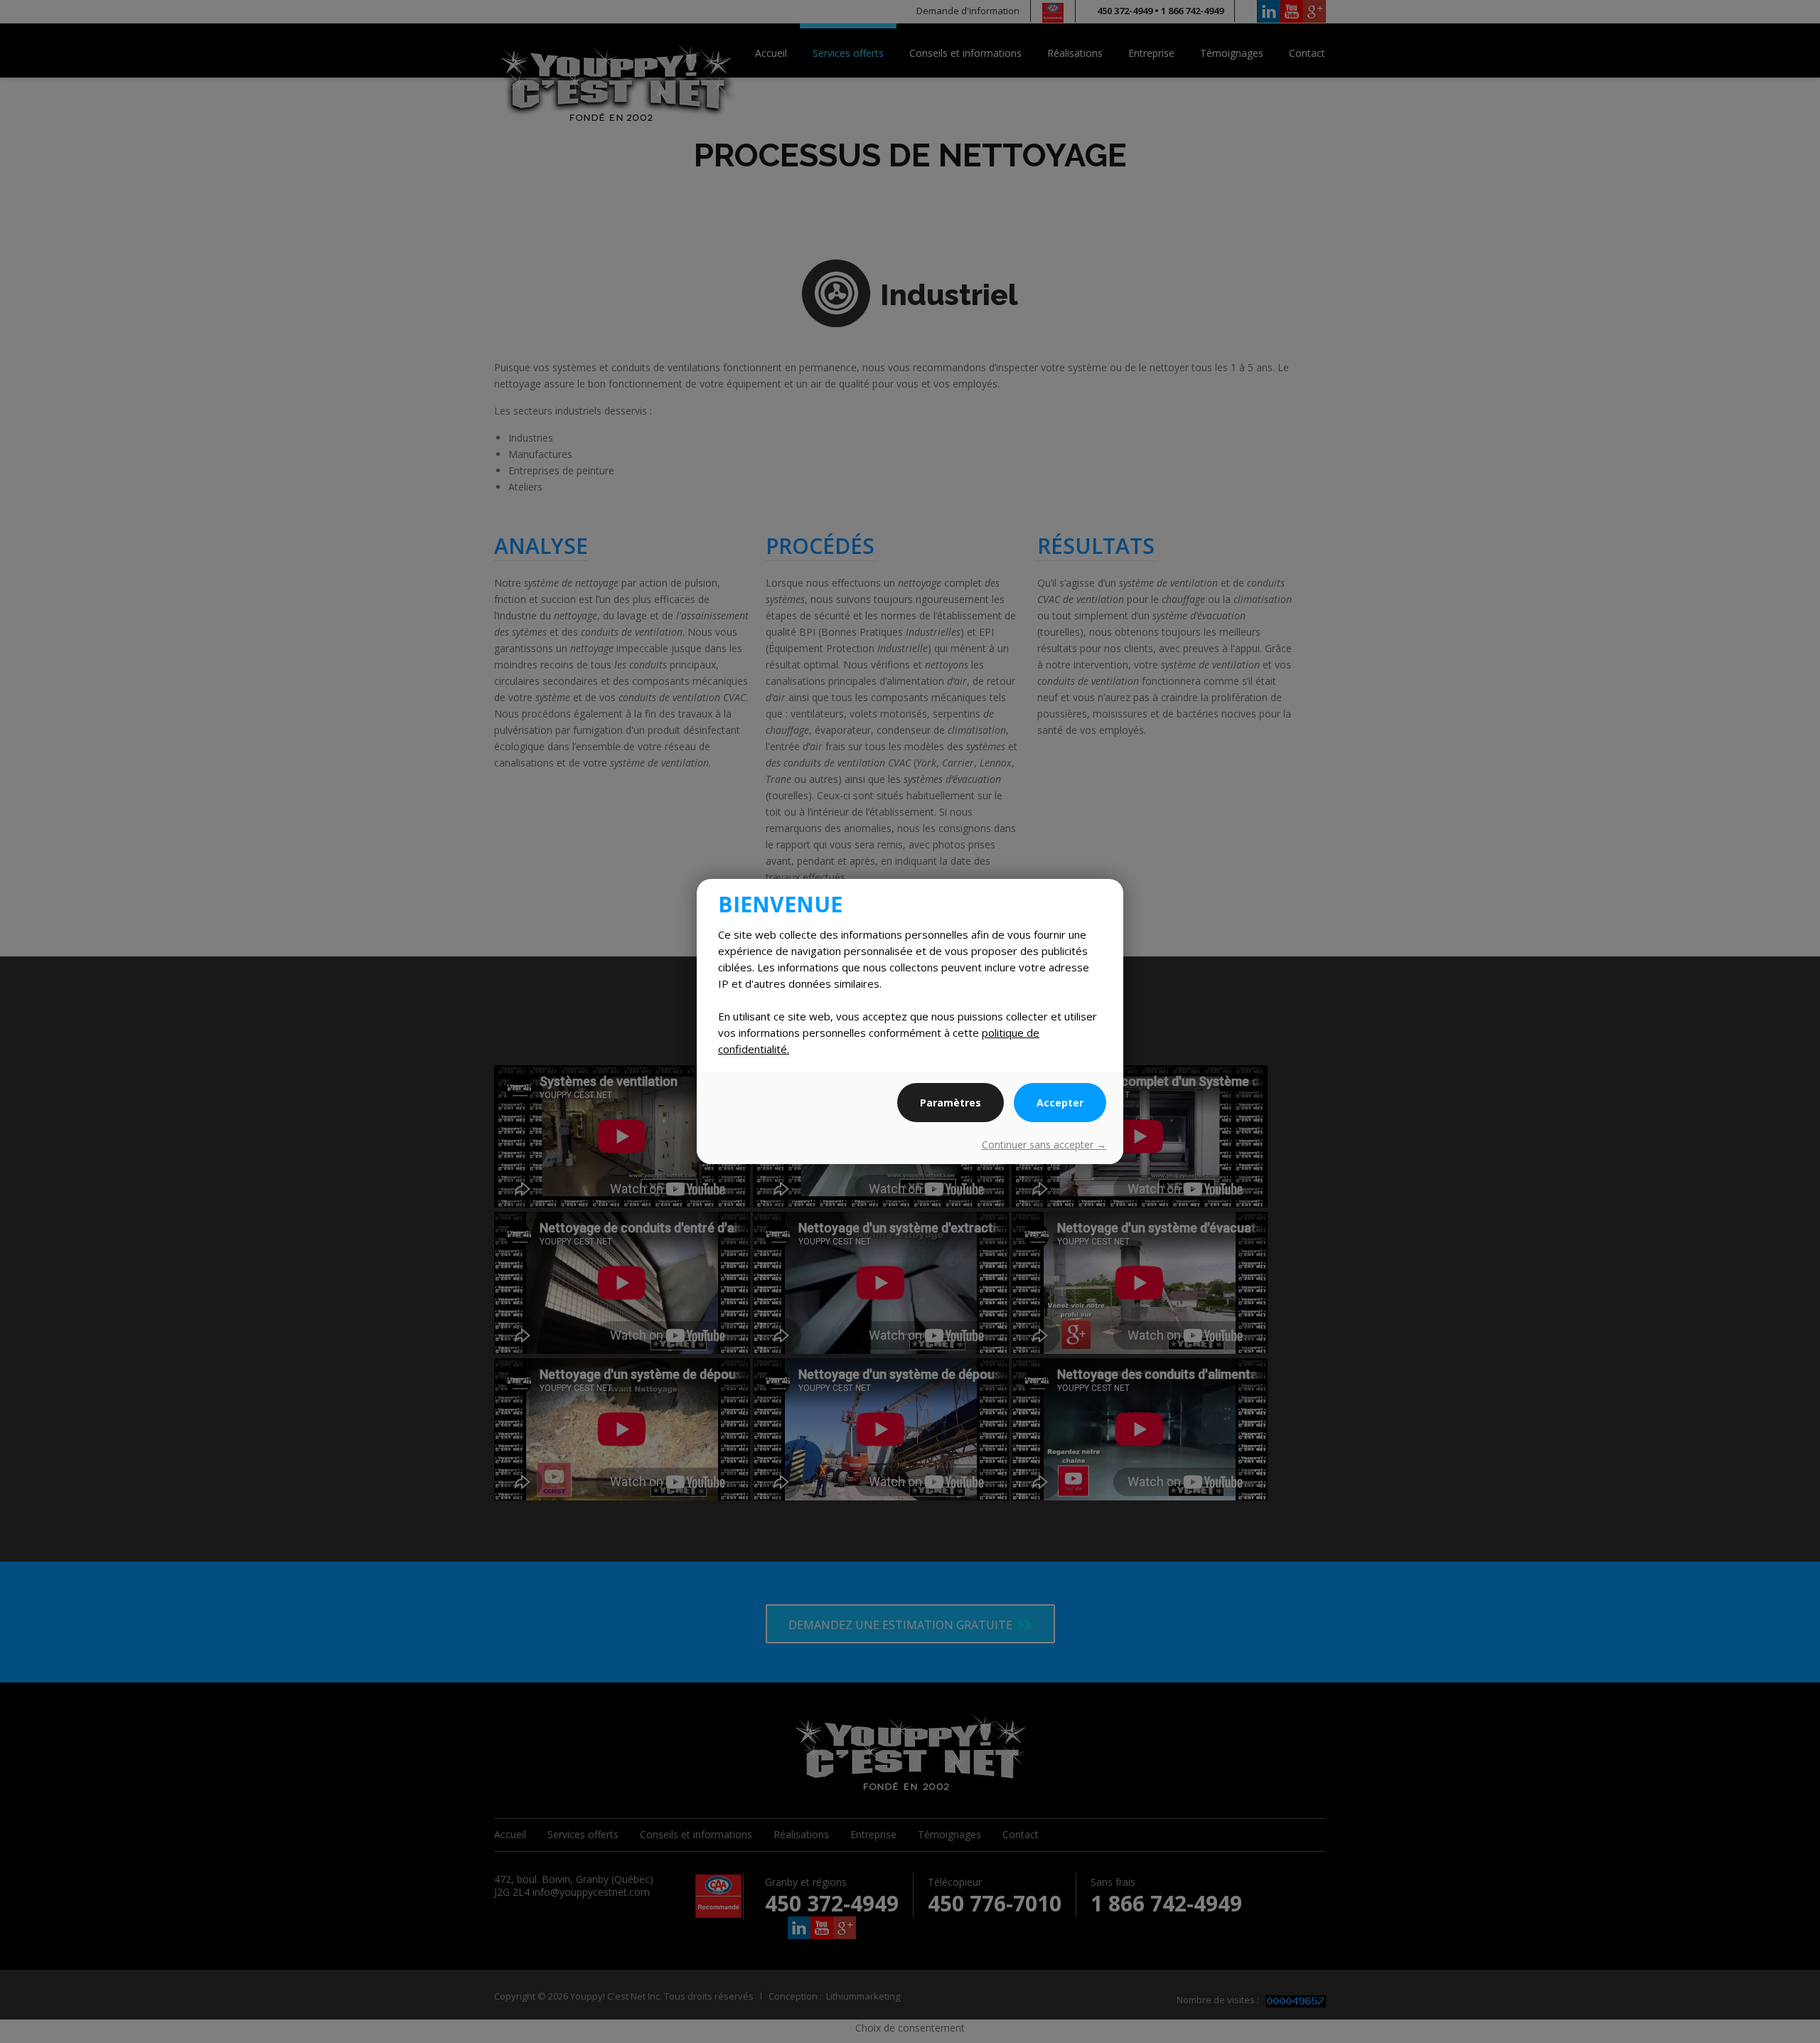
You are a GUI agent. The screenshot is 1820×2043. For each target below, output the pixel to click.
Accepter (1060, 1103)
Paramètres (951, 1103)
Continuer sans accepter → (1044, 1145)
